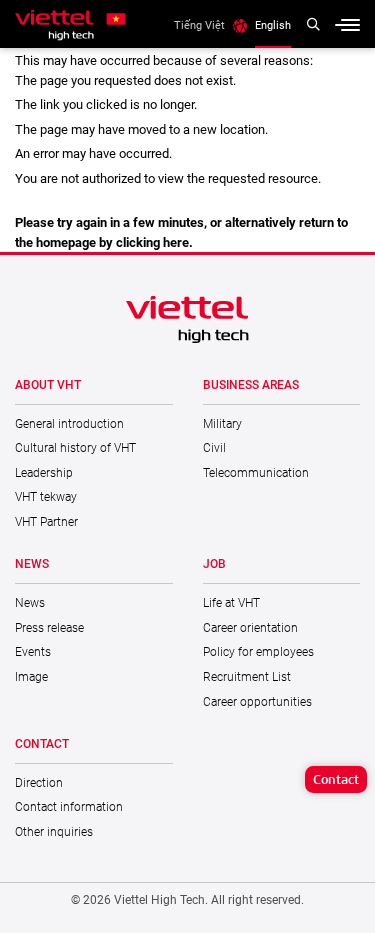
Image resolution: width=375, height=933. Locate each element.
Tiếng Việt (199, 25)
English (273, 25)
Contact (336, 779)
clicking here (152, 242)
